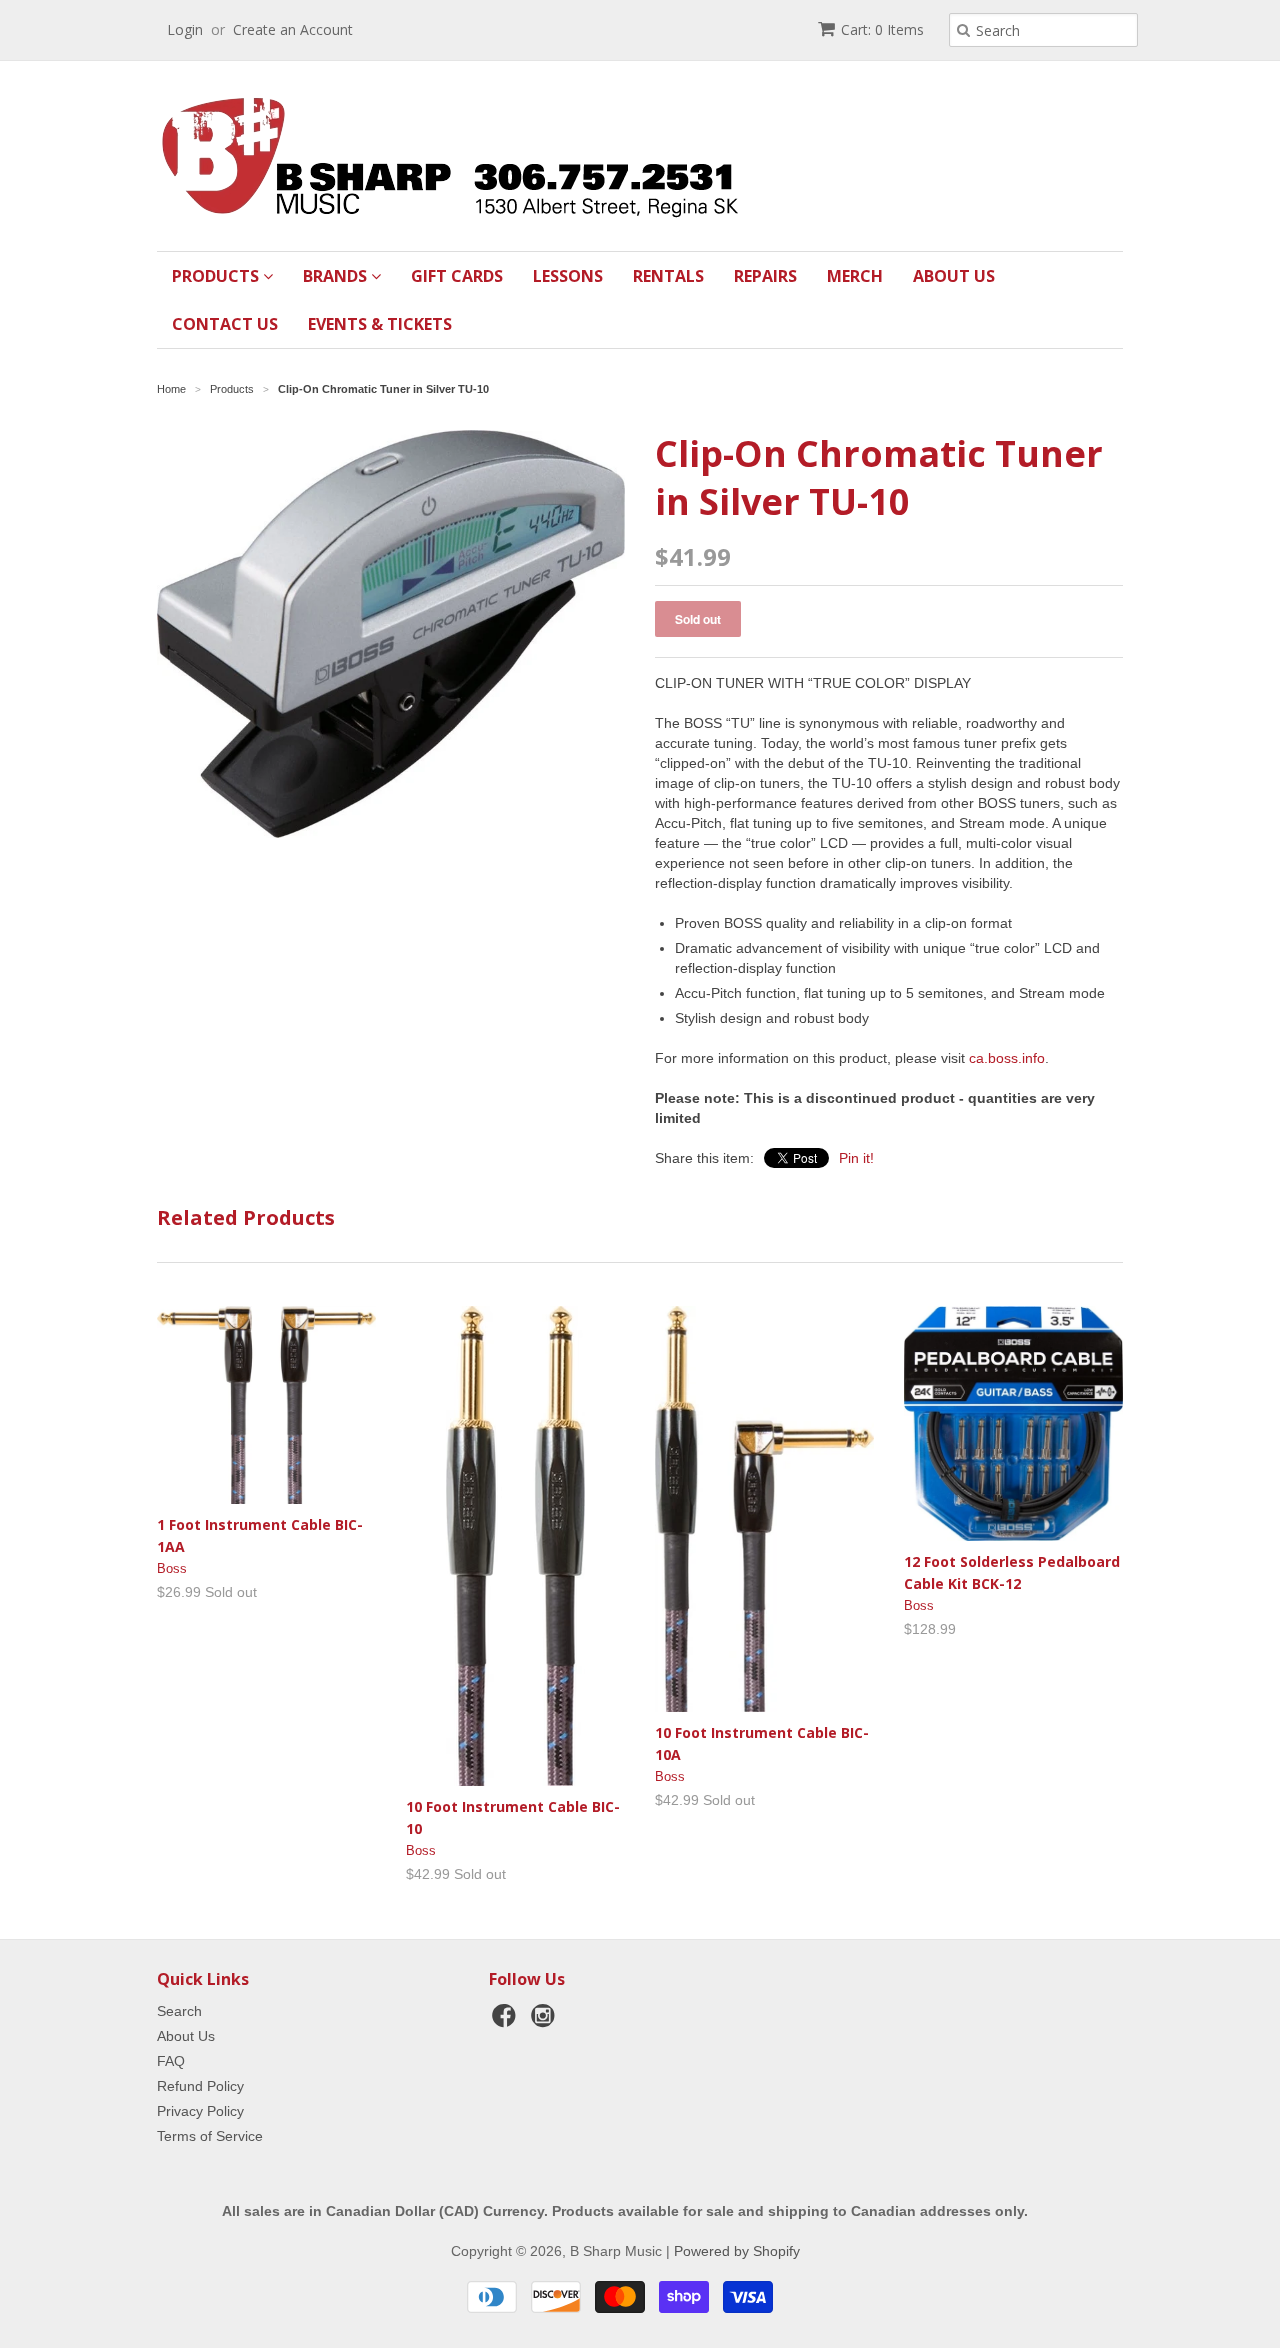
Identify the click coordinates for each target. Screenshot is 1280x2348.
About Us (954, 276)
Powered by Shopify (737, 2251)
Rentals (668, 276)
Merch (855, 276)
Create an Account (293, 29)
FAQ (171, 2061)
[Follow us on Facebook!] (507, 2021)
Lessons (568, 276)
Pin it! (856, 1158)
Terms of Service (210, 2136)
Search (179, 2011)
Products (217, 276)
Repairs (765, 276)
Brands (337, 276)
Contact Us (225, 324)
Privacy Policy (200, 2111)
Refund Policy (200, 2086)
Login (185, 29)
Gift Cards (457, 276)
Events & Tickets (380, 324)
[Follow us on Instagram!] (546, 2021)
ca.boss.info (1007, 1058)
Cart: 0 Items (882, 29)
